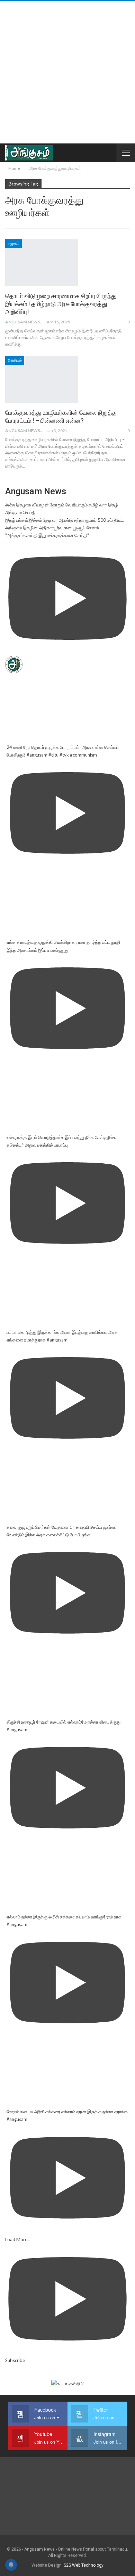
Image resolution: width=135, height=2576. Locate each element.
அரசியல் (15, 360)
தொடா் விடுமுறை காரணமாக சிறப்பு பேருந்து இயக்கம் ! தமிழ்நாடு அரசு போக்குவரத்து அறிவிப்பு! (61, 304)
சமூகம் (13, 243)
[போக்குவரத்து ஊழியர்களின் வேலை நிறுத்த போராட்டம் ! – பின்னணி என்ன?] (42, 379)
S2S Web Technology (84, 2565)
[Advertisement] (67, 72)
